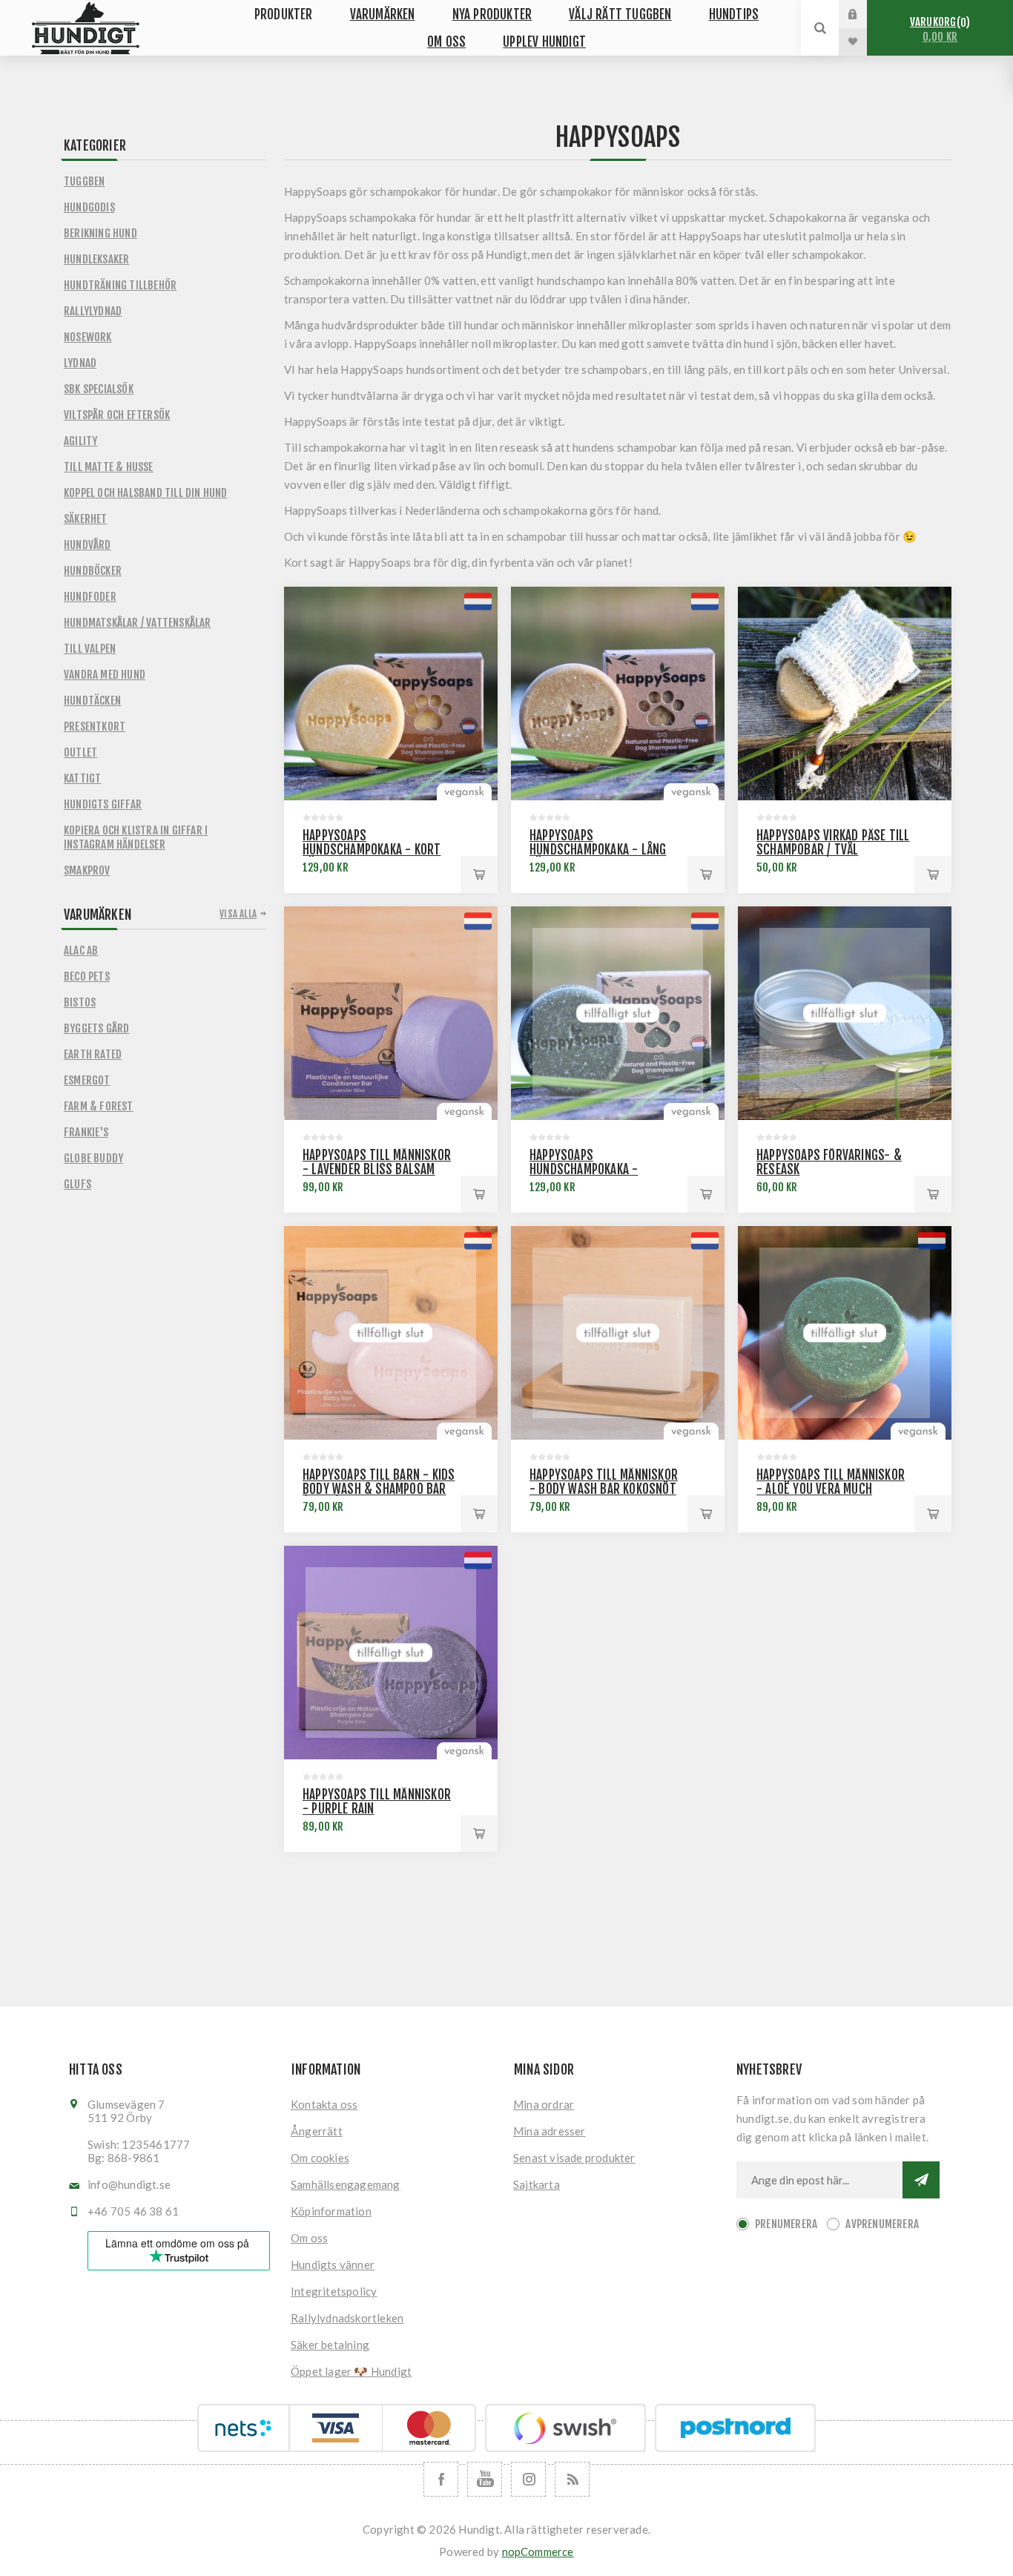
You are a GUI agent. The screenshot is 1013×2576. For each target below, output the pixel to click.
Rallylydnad (93, 311)
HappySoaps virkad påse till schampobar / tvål (833, 843)
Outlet (80, 752)
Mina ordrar (544, 2104)
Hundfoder (90, 597)
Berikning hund (100, 233)
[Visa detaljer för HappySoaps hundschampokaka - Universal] (618, 1013)
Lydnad (80, 363)
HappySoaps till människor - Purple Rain (377, 1802)
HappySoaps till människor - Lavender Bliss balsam (377, 1162)
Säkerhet (86, 519)
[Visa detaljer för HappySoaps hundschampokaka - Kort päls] (391, 694)
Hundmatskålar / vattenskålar (138, 623)
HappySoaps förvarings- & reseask (829, 1162)
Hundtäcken (92, 701)
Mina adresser (550, 2131)
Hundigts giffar (103, 804)
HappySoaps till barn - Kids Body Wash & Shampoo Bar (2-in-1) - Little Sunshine (379, 1489)
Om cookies (320, 2158)
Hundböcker (93, 571)
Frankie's (86, 1132)
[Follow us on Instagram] (528, 2479)
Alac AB (81, 951)
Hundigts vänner (333, 2264)
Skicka (921, 2180)
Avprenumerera (882, 2224)
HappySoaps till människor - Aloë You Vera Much (831, 1482)
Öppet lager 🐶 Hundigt (351, 2371)
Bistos (80, 1002)
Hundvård (88, 545)
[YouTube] (485, 2479)
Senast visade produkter (574, 2158)
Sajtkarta (537, 2184)
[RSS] (572, 2479)
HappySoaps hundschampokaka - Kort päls (372, 850)
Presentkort (95, 727)
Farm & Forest (99, 1106)
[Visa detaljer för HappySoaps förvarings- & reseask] (845, 1013)
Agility (80, 441)
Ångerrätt (317, 2131)
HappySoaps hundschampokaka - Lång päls (598, 850)
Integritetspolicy (334, 2291)
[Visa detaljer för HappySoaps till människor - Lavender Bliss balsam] (391, 1013)
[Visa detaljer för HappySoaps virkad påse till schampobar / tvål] (845, 694)
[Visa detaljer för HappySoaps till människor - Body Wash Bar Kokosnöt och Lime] (618, 1333)
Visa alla (238, 914)
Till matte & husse (109, 467)
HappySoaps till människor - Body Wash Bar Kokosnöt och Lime (604, 1489)
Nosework (88, 337)
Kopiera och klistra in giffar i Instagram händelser (136, 837)
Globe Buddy (93, 1158)
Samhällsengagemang (346, 2184)
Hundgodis (89, 207)
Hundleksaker (96, 259)
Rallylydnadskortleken (347, 2318)
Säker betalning (330, 2345)
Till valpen (90, 649)
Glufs (77, 1184)
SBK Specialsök (99, 389)
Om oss (309, 2238)
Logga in (864, 14)
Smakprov (87, 870)
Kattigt (82, 778)
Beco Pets (87, 976)
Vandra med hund (105, 675)
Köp (479, 874)
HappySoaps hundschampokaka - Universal (584, 1169)
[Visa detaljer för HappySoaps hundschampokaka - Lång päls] (618, 694)
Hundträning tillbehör (120, 285)
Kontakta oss (324, 2104)
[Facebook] (441, 2479)
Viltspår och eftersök (117, 415)
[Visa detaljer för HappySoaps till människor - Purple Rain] (391, 1653)
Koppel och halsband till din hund (146, 493)
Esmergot (87, 1080)
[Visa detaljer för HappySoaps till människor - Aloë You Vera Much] (845, 1333)
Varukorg (938, 29)
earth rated (93, 1054)
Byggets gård (96, 1028)
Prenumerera (786, 2224)
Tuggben (84, 181)
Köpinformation (331, 2211)
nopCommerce (538, 2552)
